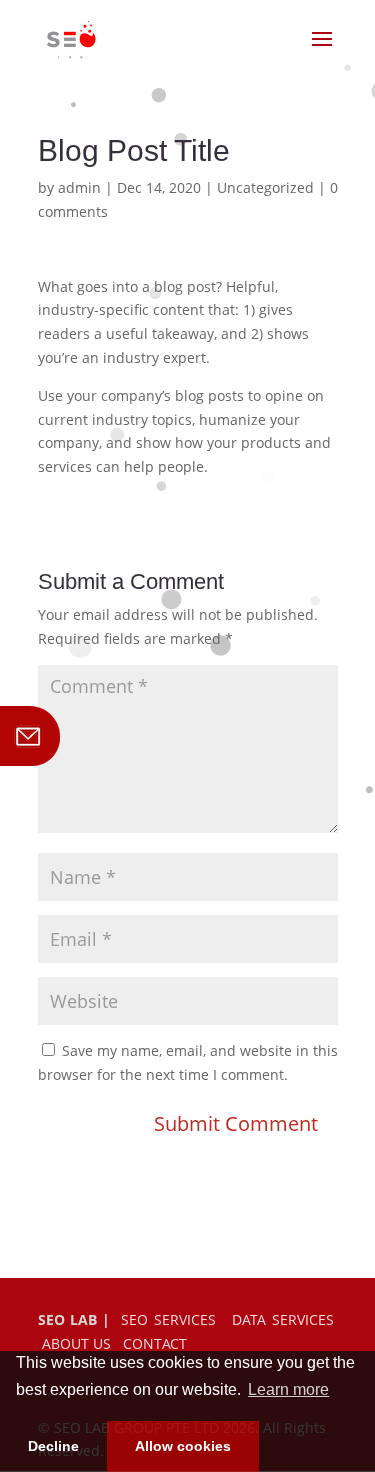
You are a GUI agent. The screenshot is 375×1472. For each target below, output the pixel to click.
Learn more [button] (288, 1389)
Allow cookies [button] (183, 1446)
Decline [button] (53, 1446)
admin (79, 187)
